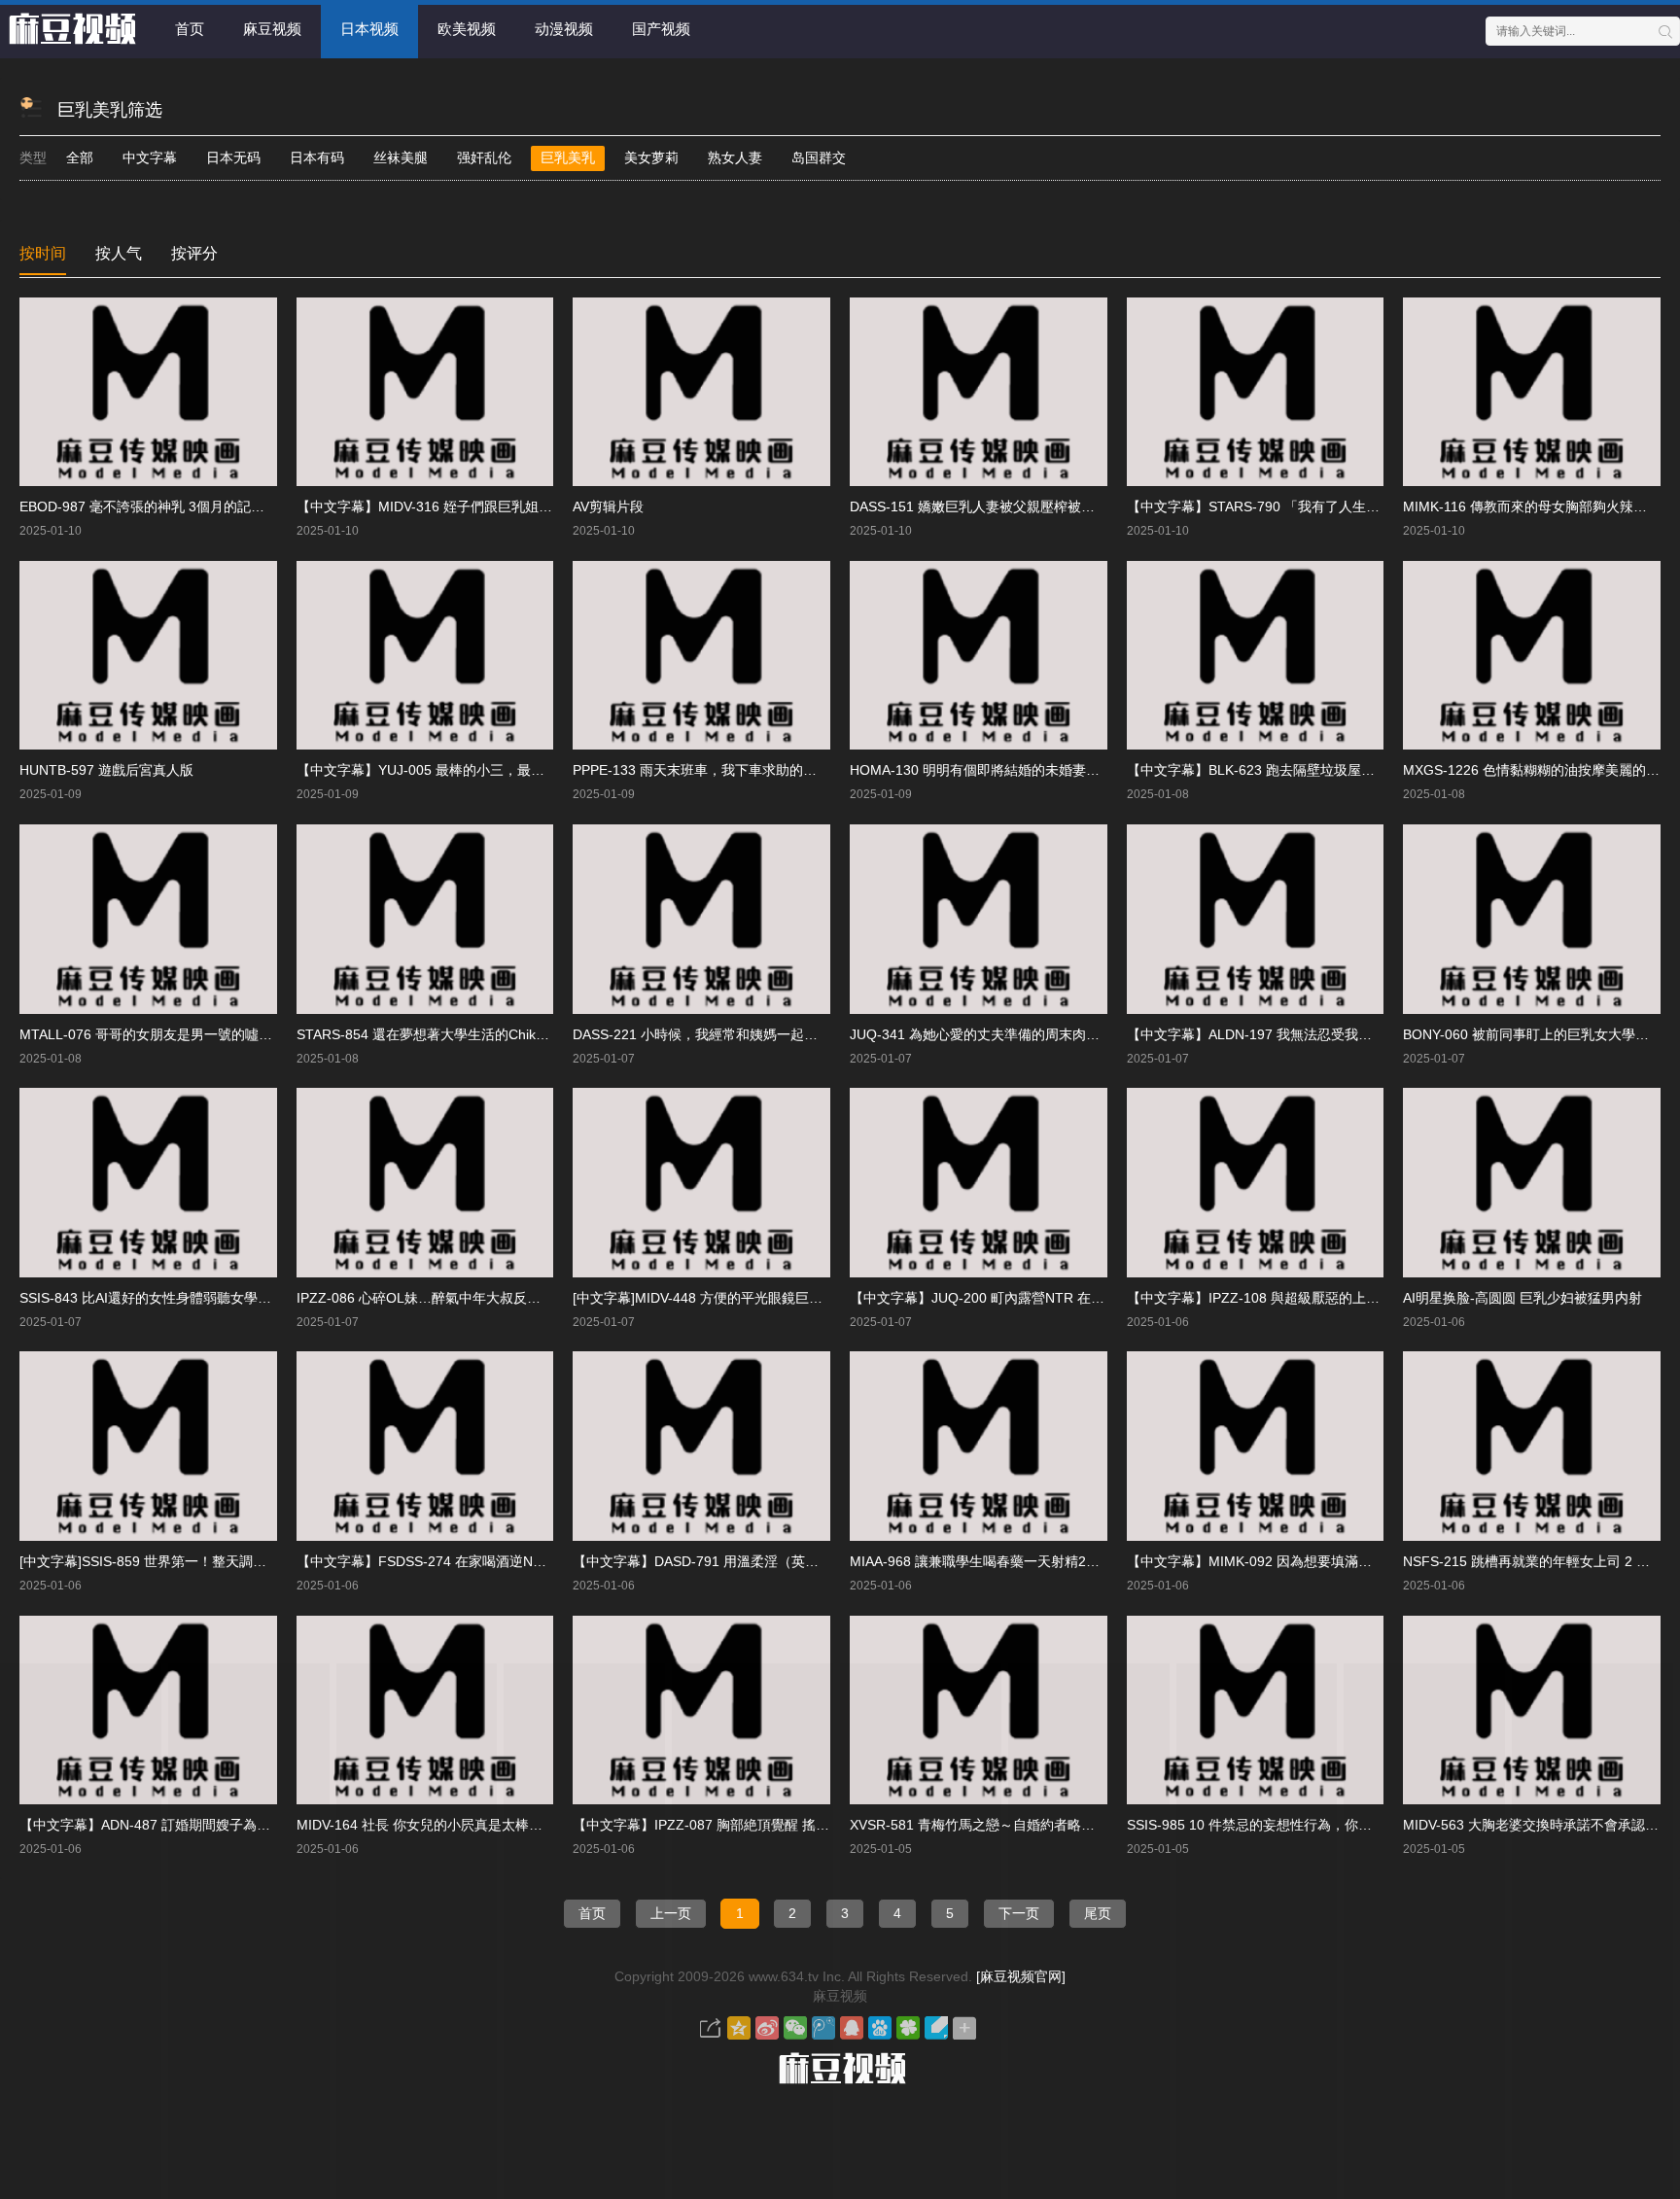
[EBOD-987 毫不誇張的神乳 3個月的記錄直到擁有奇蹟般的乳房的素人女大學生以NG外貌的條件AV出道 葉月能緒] (148, 392)
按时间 (43, 253)
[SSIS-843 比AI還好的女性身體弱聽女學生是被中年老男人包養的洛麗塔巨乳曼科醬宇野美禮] (148, 1183)
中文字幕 (150, 157)
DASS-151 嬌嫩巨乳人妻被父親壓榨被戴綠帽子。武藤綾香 (1027, 506)
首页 (190, 29)
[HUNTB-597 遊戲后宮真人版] (148, 656)
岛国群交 (819, 157)
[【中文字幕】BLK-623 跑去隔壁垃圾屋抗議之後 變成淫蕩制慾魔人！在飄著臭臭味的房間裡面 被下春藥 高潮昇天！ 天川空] (1256, 656)
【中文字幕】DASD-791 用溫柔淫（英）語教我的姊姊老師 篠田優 (772, 1561)
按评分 (194, 253)
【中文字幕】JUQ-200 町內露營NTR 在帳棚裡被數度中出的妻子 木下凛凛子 (1081, 1298)
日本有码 (317, 157)
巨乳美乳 (568, 157)
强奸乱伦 (484, 157)
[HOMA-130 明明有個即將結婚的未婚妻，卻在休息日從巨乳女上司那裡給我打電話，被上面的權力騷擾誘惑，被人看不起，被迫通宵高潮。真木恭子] (979, 656)
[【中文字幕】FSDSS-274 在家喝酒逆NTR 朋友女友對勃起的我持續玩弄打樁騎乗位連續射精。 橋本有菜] (425, 1446)
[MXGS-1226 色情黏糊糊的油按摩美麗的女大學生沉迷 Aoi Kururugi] (1532, 656)
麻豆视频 (272, 29)
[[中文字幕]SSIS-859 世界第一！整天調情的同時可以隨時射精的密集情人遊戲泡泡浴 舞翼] (148, 1446)
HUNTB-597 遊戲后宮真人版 (106, 770)
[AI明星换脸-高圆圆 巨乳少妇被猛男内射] (1532, 1183)
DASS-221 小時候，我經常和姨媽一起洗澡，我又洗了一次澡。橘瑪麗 (784, 1034)
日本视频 (369, 29)
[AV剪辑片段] (701, 392)
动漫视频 (564, 29)
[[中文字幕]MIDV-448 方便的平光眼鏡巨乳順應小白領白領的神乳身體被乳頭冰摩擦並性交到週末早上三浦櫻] (701, 1183)
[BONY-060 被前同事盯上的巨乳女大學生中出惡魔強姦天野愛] (1532, 919)
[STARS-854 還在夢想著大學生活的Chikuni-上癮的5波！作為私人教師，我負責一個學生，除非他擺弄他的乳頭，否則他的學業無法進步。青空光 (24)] (425, 919)
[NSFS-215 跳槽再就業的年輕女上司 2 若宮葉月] (1532, 1446)
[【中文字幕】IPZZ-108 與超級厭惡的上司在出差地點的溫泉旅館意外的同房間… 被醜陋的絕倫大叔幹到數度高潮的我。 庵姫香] (1256, 1183)
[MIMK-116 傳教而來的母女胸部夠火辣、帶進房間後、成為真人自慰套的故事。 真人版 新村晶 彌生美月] (1532, 392)
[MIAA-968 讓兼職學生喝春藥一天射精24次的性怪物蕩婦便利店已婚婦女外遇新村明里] (979, 1446)
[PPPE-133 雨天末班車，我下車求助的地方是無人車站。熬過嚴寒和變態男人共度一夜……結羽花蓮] (701, 656)
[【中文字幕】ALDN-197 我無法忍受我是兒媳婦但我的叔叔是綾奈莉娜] (1256, 919)
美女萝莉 (651, 157)
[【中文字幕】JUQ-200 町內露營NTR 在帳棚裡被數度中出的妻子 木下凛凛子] (979, 1183)
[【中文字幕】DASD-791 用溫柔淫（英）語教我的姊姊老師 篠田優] (701, 1446)
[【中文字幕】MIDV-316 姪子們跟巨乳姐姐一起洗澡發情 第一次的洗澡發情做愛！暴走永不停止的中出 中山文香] (425, 392)
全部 (80, 157)
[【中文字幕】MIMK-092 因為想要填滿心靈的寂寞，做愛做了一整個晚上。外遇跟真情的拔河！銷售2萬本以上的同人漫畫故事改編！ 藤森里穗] (1256, 1446)
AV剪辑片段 (608, 506)
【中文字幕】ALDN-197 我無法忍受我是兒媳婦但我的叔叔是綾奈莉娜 (1338, 1034)
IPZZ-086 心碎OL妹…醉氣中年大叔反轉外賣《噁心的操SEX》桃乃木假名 (520, 1298)
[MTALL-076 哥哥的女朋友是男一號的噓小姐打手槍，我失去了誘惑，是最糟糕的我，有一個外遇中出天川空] (148, 919)
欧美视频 (467, 29)
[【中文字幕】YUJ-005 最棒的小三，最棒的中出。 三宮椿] (425, 656)
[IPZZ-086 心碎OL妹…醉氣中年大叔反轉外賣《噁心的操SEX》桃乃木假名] (425, 1183)
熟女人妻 (735, 157)
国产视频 (661, 29)
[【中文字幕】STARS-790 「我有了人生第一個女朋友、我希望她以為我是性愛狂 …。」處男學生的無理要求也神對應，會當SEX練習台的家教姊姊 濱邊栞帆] (1256, 392)
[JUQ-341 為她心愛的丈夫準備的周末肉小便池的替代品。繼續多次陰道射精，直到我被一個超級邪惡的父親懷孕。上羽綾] (979, 919)
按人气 (119, 253)
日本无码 (233, 157)
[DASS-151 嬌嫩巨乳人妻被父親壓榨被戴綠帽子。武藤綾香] (979, 392)
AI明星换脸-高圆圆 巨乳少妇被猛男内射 (1522, 1298)
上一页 (671, 1913)
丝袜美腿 (401, 157)
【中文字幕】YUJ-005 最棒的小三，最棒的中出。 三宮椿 (470, 770)
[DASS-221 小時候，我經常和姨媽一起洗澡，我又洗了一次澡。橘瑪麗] (701, 919)
